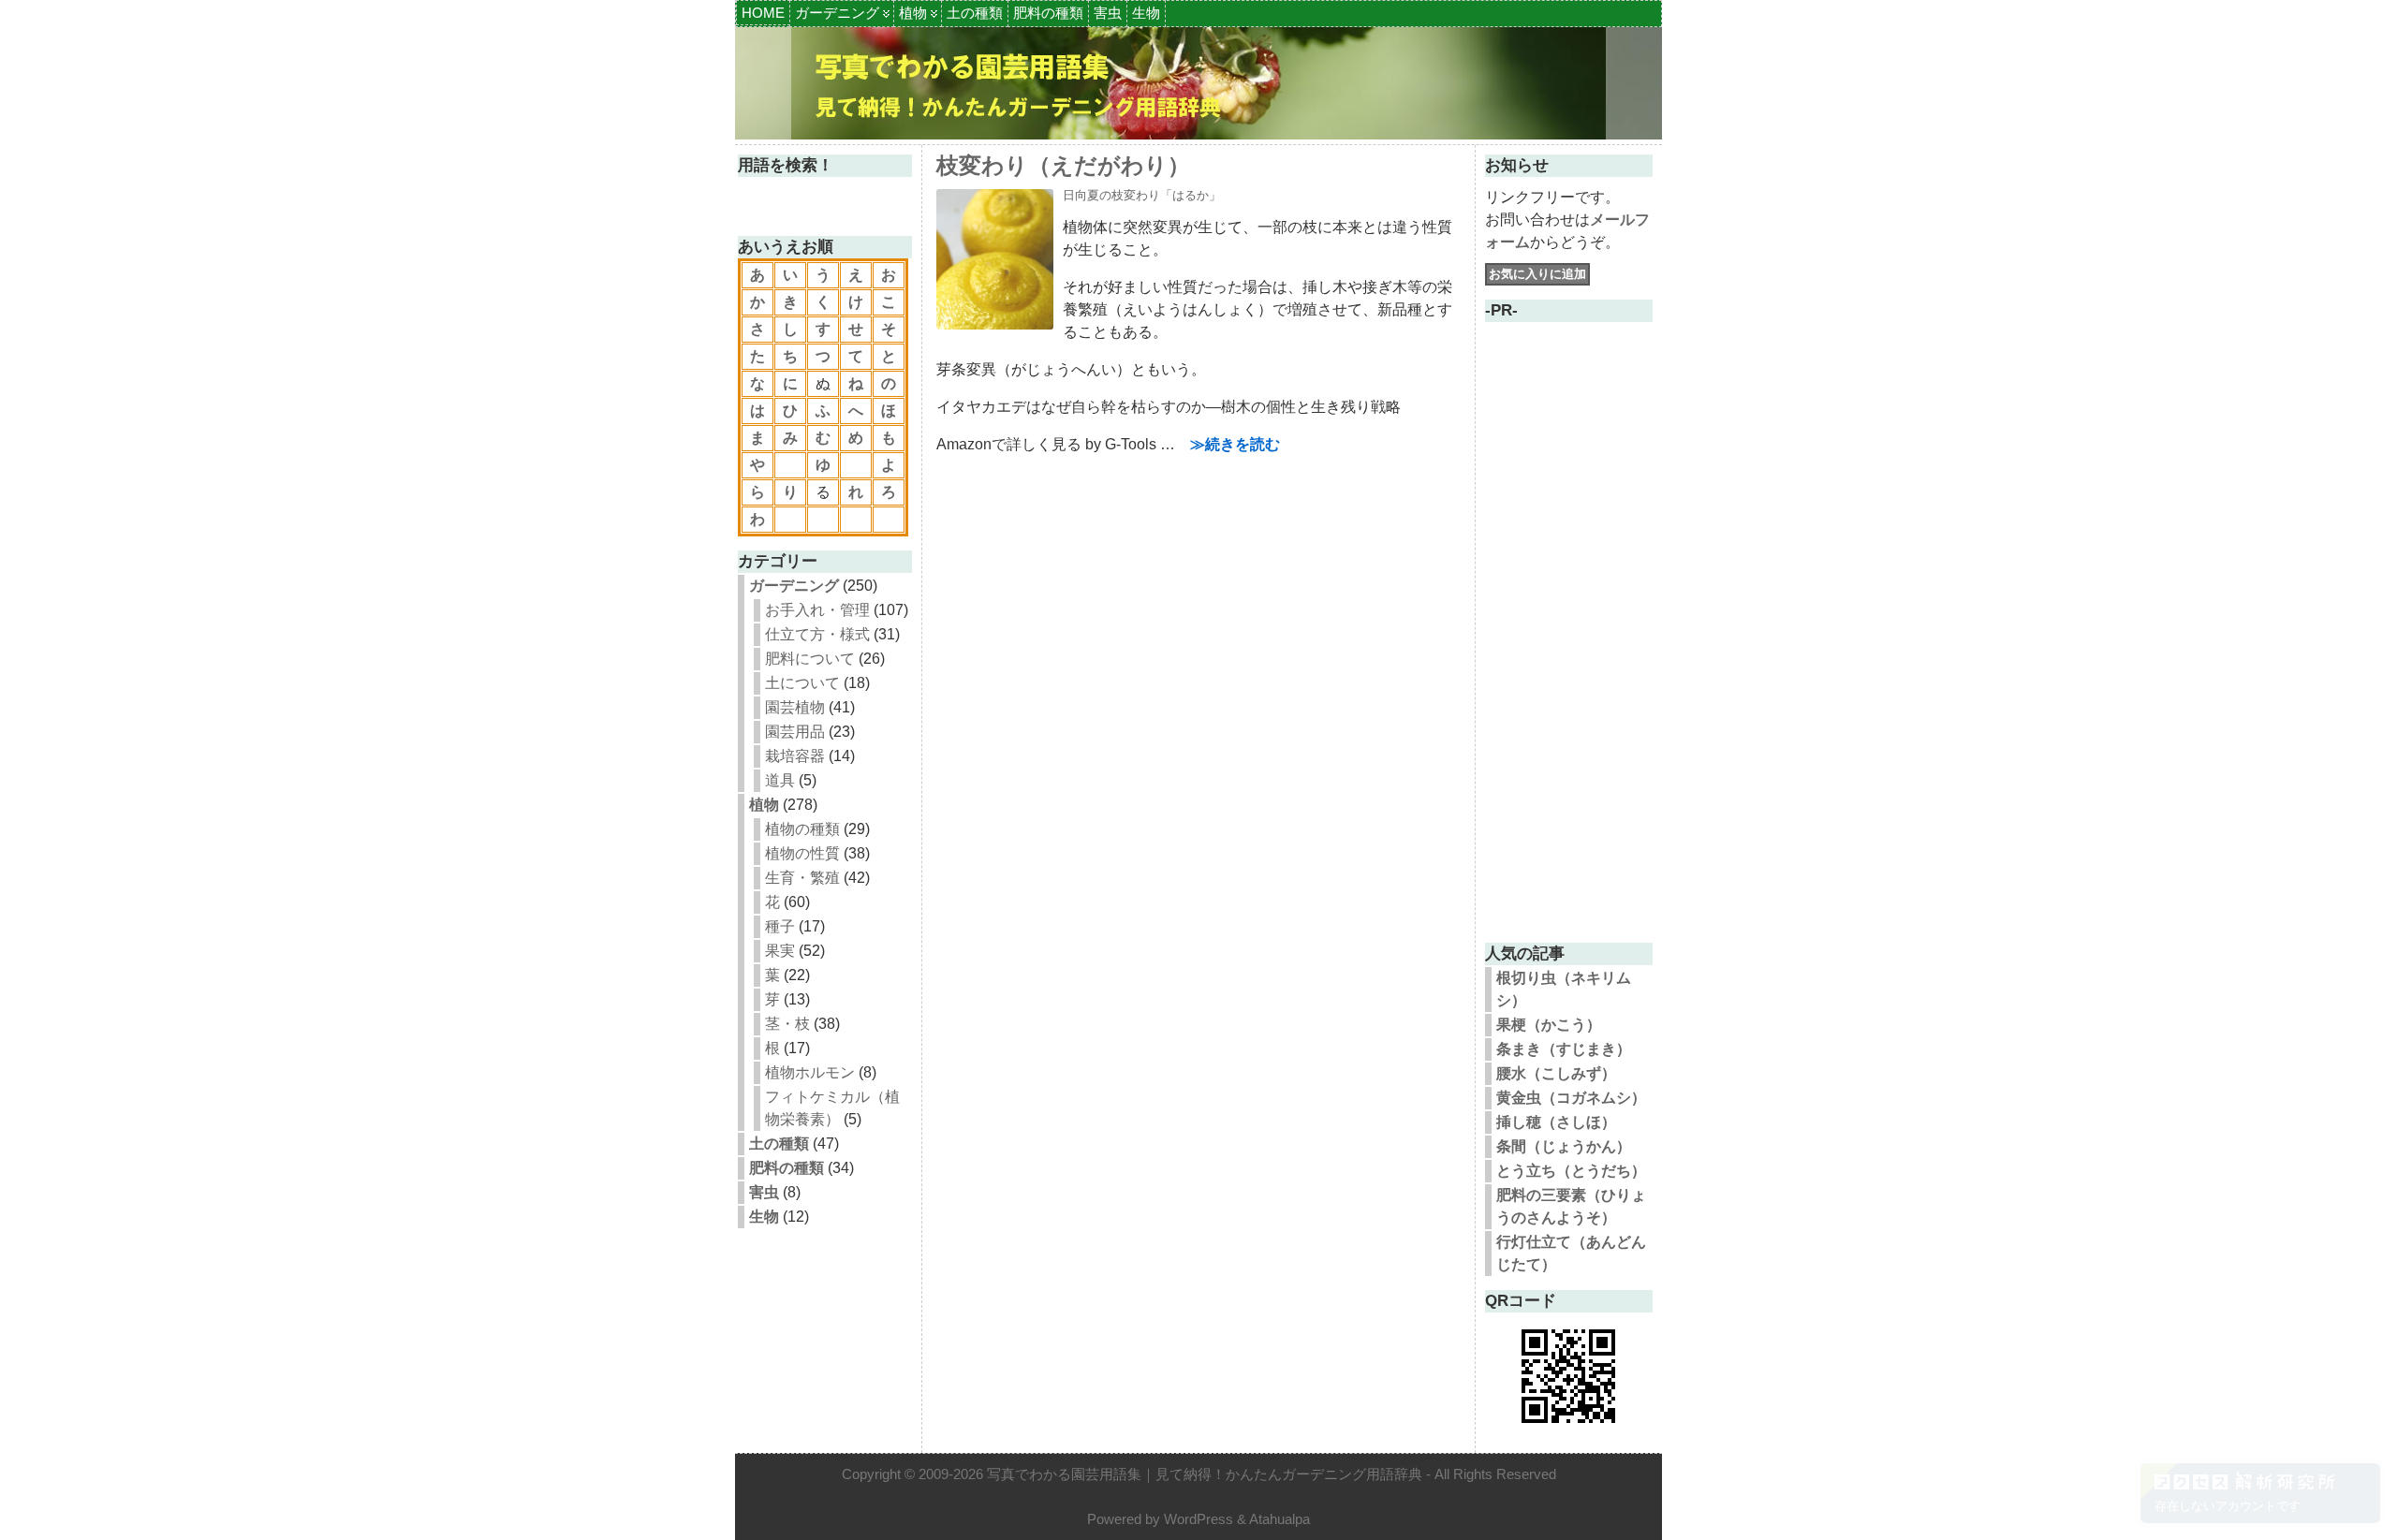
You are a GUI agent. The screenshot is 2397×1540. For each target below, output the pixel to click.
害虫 (1108, 13)
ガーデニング (837, 13)
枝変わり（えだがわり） (1063, 165)
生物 (1146, 13)
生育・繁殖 (802, 878)
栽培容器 (795, 756)
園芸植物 (795, 707)
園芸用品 (795, 732)
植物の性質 (802, 853)
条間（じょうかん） (1564, 1146)
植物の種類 (802, 829)
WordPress (1198, 1519)
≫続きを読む (1235, 444)
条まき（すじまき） (1564, 1049)
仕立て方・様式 (817, 634)
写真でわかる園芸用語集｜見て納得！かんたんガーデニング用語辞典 (1205, 1474)
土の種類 (975, 13)
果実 (780, 951)
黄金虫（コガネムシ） (1571, 1098)
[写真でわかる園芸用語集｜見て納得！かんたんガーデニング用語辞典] (1198, 83)
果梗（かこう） (1549, 1025)
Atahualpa (1279, 1519)
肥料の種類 (1048, 13)
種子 (780, 926)
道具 (780, 780)
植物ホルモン (810, 1072)
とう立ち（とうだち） (1571, 1171)
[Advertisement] (1568, 648)
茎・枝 (787, 1024)
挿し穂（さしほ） (1556, 1122)
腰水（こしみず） (1556, 1073)
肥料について (810, 659)
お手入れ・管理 (817, 610)
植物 (913, 13)
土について (802, 683)
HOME (763, 13)
